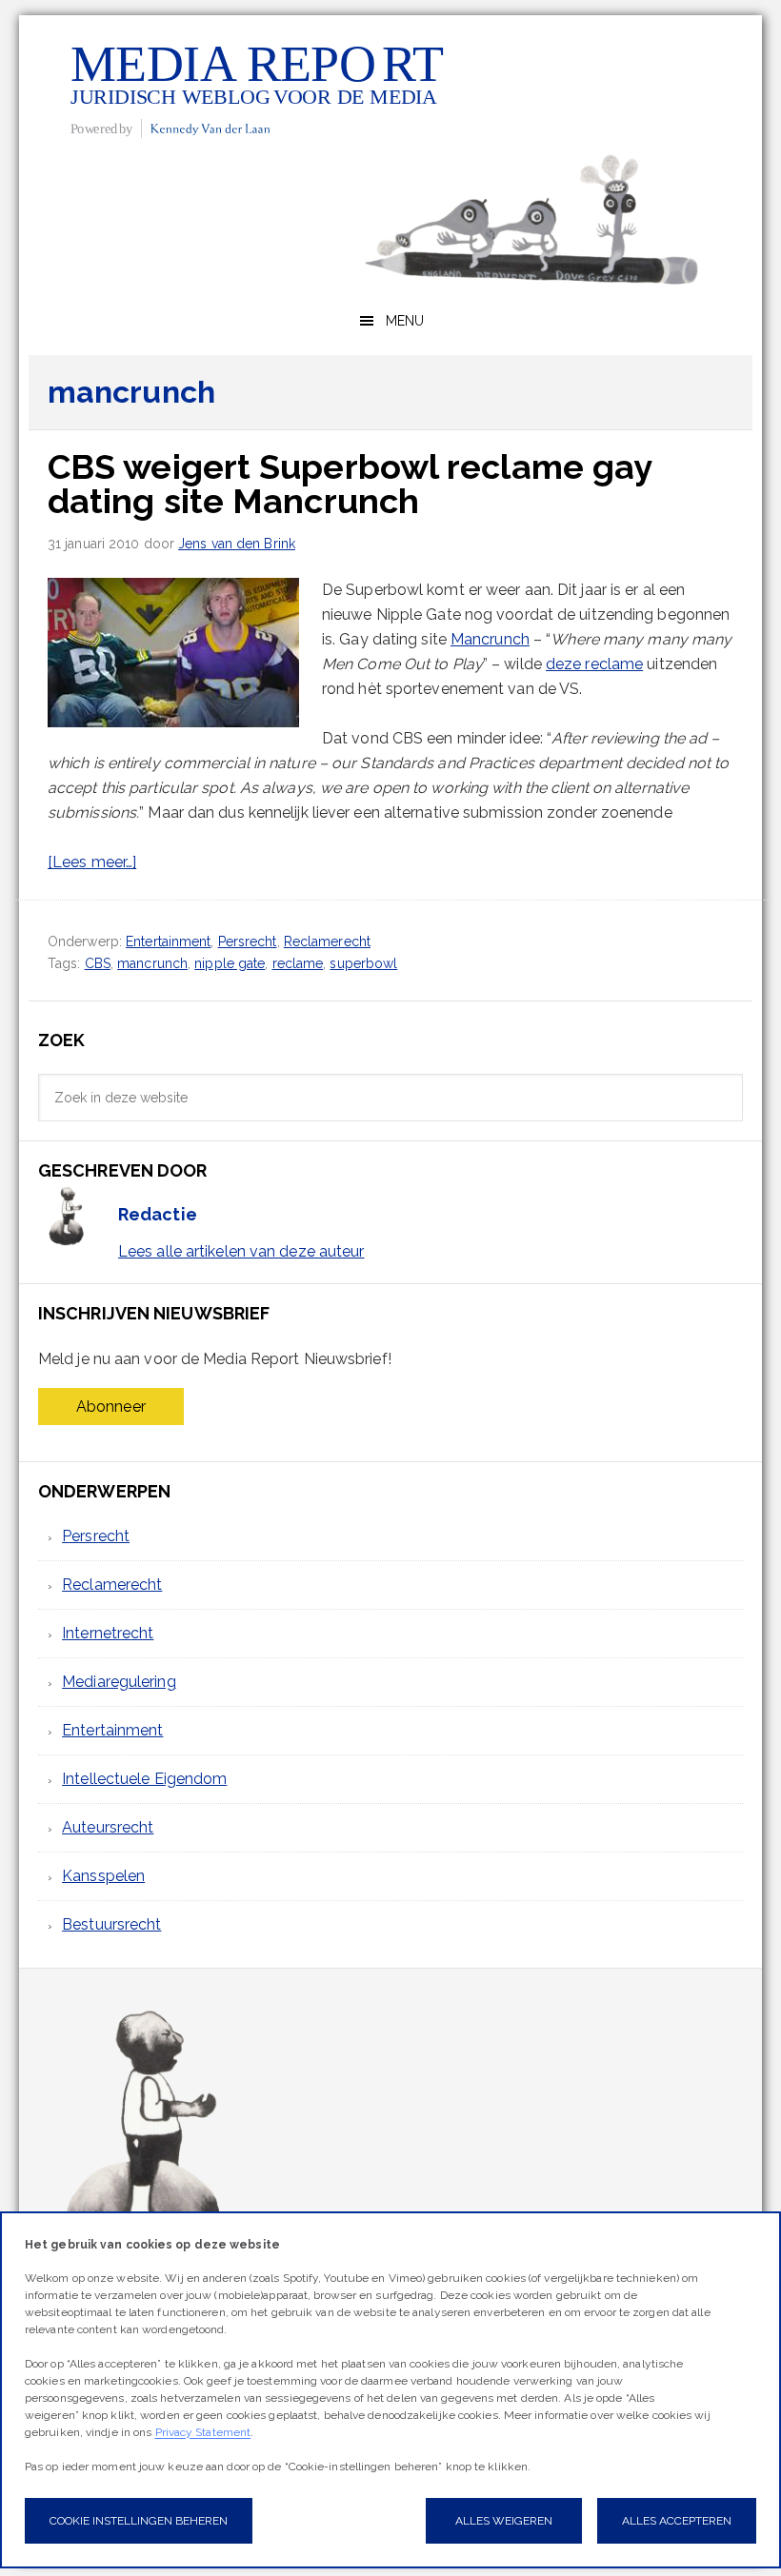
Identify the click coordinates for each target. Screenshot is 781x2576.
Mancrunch (490, 639)
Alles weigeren (504, 2521)
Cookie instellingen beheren (139, 2521)
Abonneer (111, 1407)
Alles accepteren (677, 2521)
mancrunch (152, 963)
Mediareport (257, 89)
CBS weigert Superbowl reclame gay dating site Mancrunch (350, 484)
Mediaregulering (119, 1682)
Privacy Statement (203, 2432)
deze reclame (594, 664)
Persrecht (248, 941)
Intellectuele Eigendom (144, 1779)
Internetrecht (108, 1633)
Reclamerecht (327, 941)
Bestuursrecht (111, 1924)
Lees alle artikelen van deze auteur (241, 1251)
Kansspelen (103, 1876)
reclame (298, 963)
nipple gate (230, 963)
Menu (405, 321)
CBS (98, 963)
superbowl (363, 963)
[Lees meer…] (92, 862)
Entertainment (168, 941)
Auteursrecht (108, 1827)
